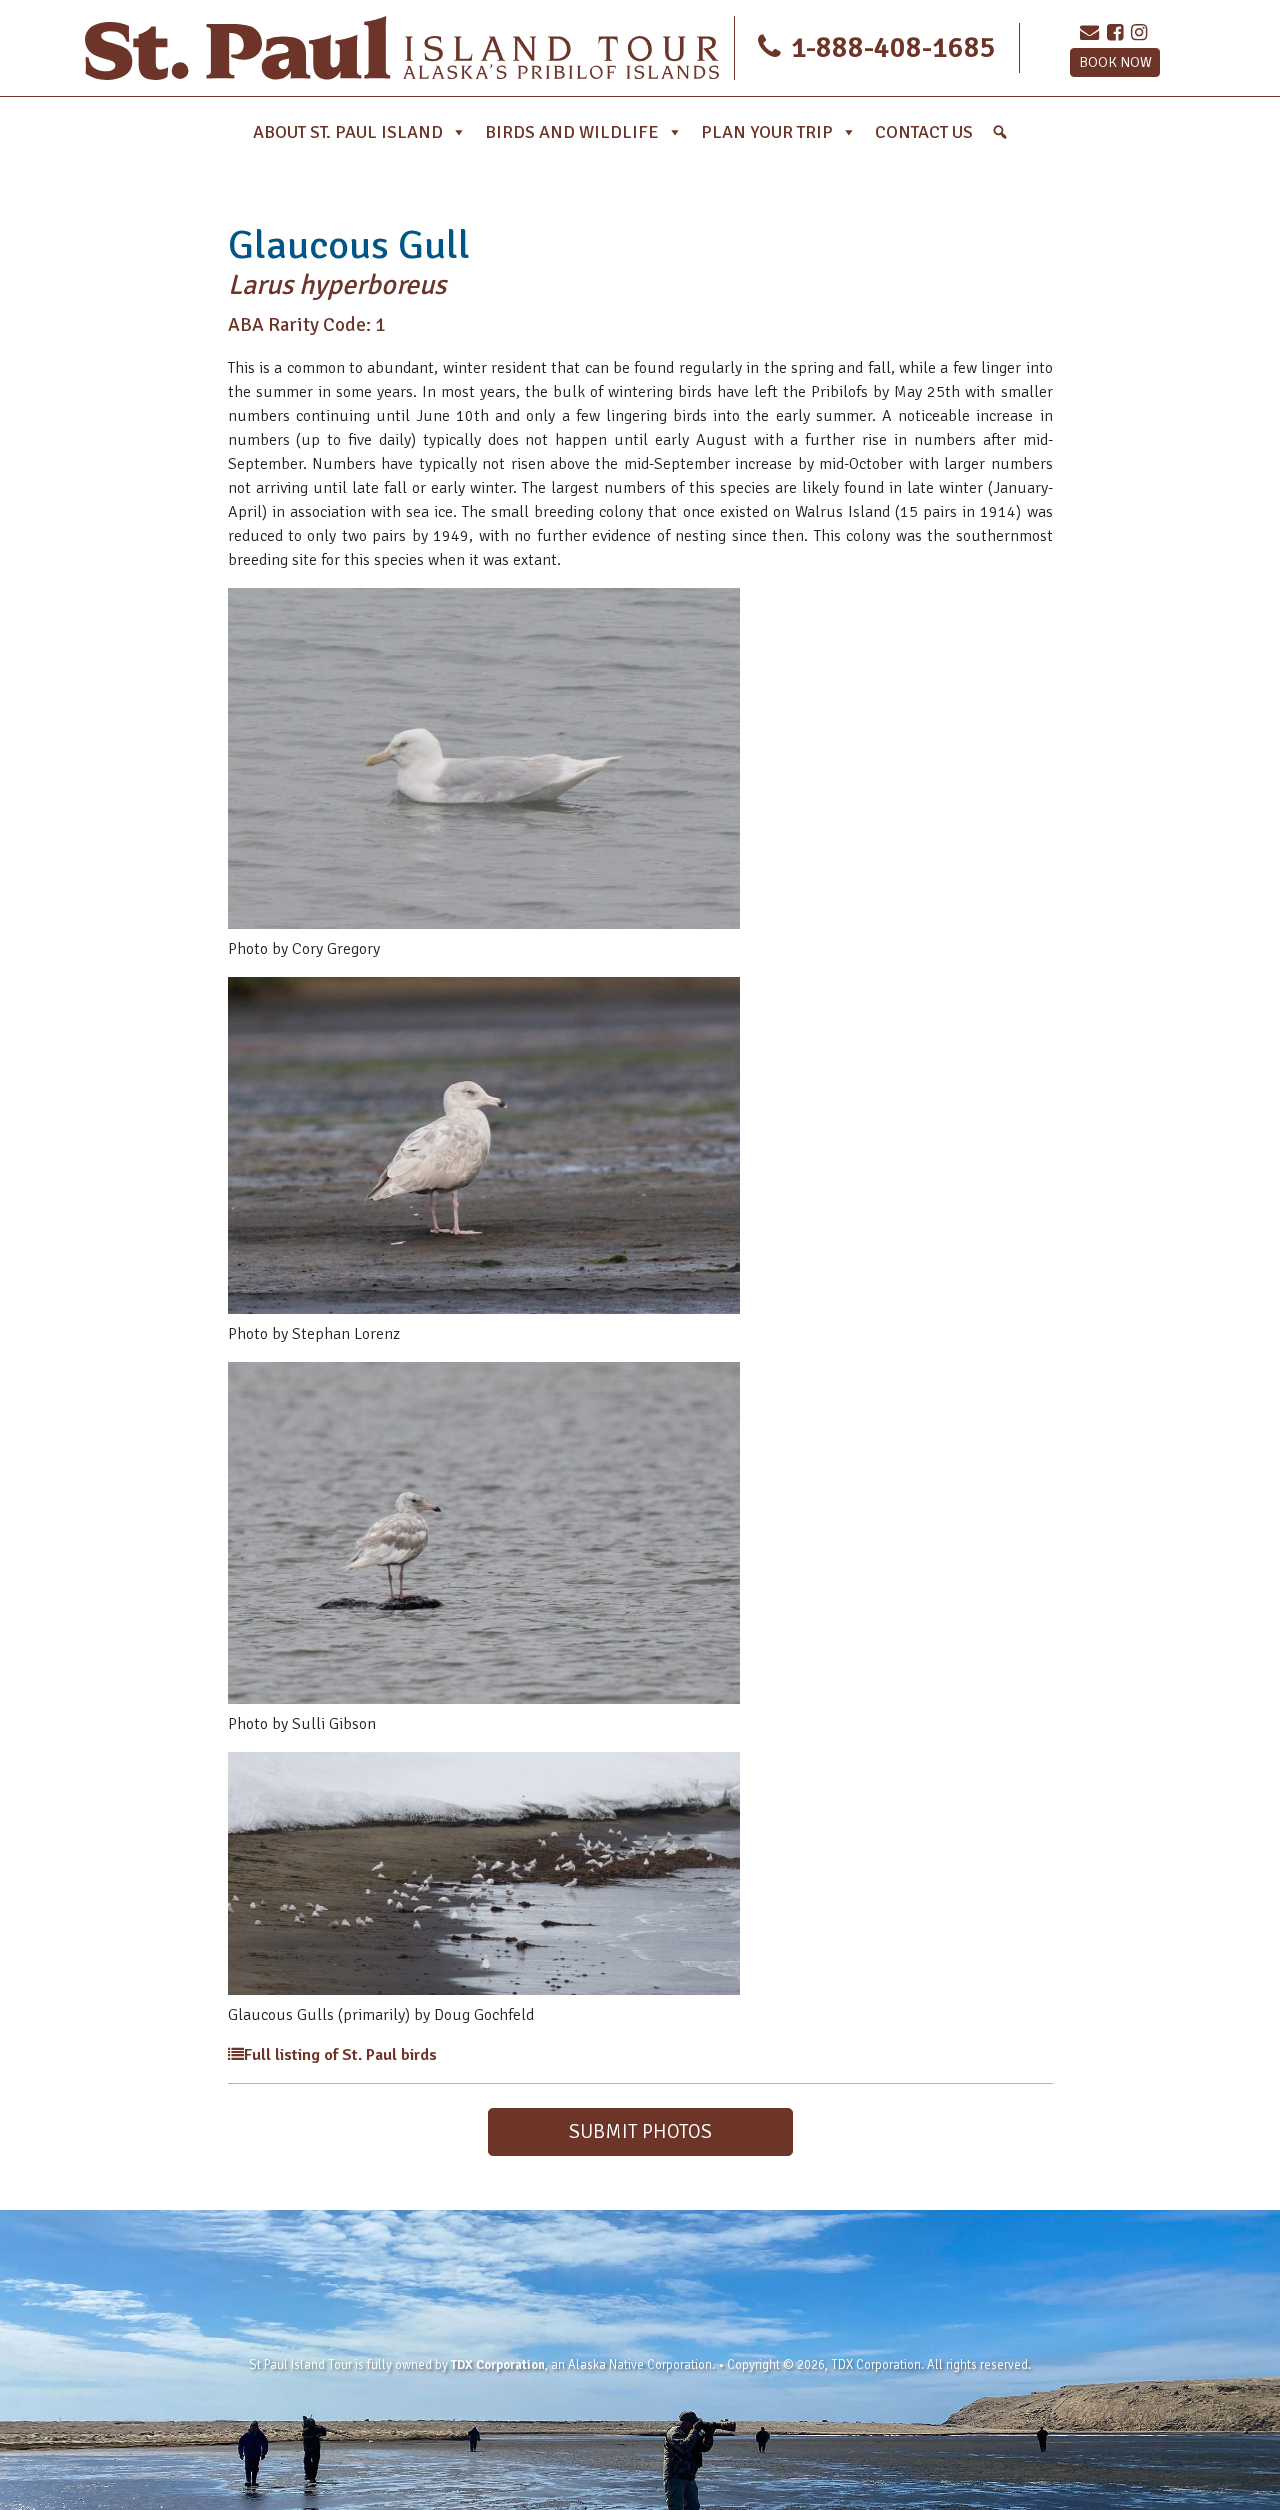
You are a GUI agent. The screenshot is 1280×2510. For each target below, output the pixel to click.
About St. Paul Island (348, 132)
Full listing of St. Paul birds (340, 2055)
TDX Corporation (498, 2365)
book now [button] (1115, 62)
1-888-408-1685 (890, 47)
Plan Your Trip (767, 132)
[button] (1000, 132)
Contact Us (924, 132)
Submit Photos (640, 2131)
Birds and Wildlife (572, 132)
